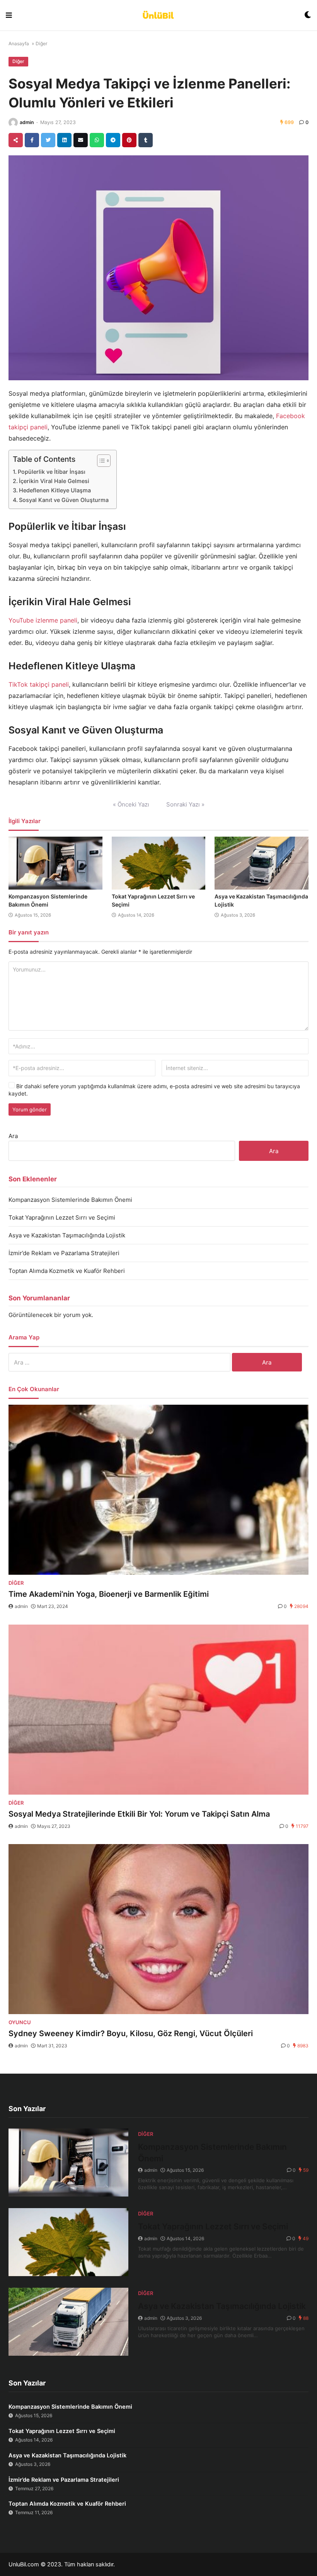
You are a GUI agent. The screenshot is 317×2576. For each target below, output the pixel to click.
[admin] (13, 123)
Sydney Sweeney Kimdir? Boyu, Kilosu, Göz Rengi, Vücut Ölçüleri (131, 2033)
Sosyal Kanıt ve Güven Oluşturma (64, 500)
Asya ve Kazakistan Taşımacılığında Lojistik (67, 1235)
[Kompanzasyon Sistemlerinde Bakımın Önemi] (55, 863)
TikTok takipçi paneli (39, 684)
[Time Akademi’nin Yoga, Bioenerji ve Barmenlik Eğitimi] (158, 1490)
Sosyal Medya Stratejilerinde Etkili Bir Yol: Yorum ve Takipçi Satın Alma (139, 1814)
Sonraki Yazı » (185, 804)
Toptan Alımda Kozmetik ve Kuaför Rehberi (67, 1271)
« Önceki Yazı (131, 804)
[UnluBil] (158, 15)
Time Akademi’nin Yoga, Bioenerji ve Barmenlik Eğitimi (109, 1594)
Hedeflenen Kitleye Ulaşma (55, 490)
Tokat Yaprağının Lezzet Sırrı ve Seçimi (62, 1217)
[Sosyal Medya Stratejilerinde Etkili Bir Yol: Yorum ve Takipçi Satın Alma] (158, 1710)
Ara (13, 1136)
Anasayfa (19, 43)
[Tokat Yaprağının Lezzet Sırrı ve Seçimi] (159, 863)
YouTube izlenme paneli (43, 620)
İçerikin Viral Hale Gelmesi (54, 481)
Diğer (41, 43)
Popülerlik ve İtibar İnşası (52, 472)
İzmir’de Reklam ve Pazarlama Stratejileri (64, 1253)
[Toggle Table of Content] (100, 461)
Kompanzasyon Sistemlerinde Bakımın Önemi (70, 1200)
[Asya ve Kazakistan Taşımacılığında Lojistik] (262, 863)
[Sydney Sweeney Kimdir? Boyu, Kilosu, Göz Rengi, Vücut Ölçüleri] (158, 1929)
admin (27, 122)
